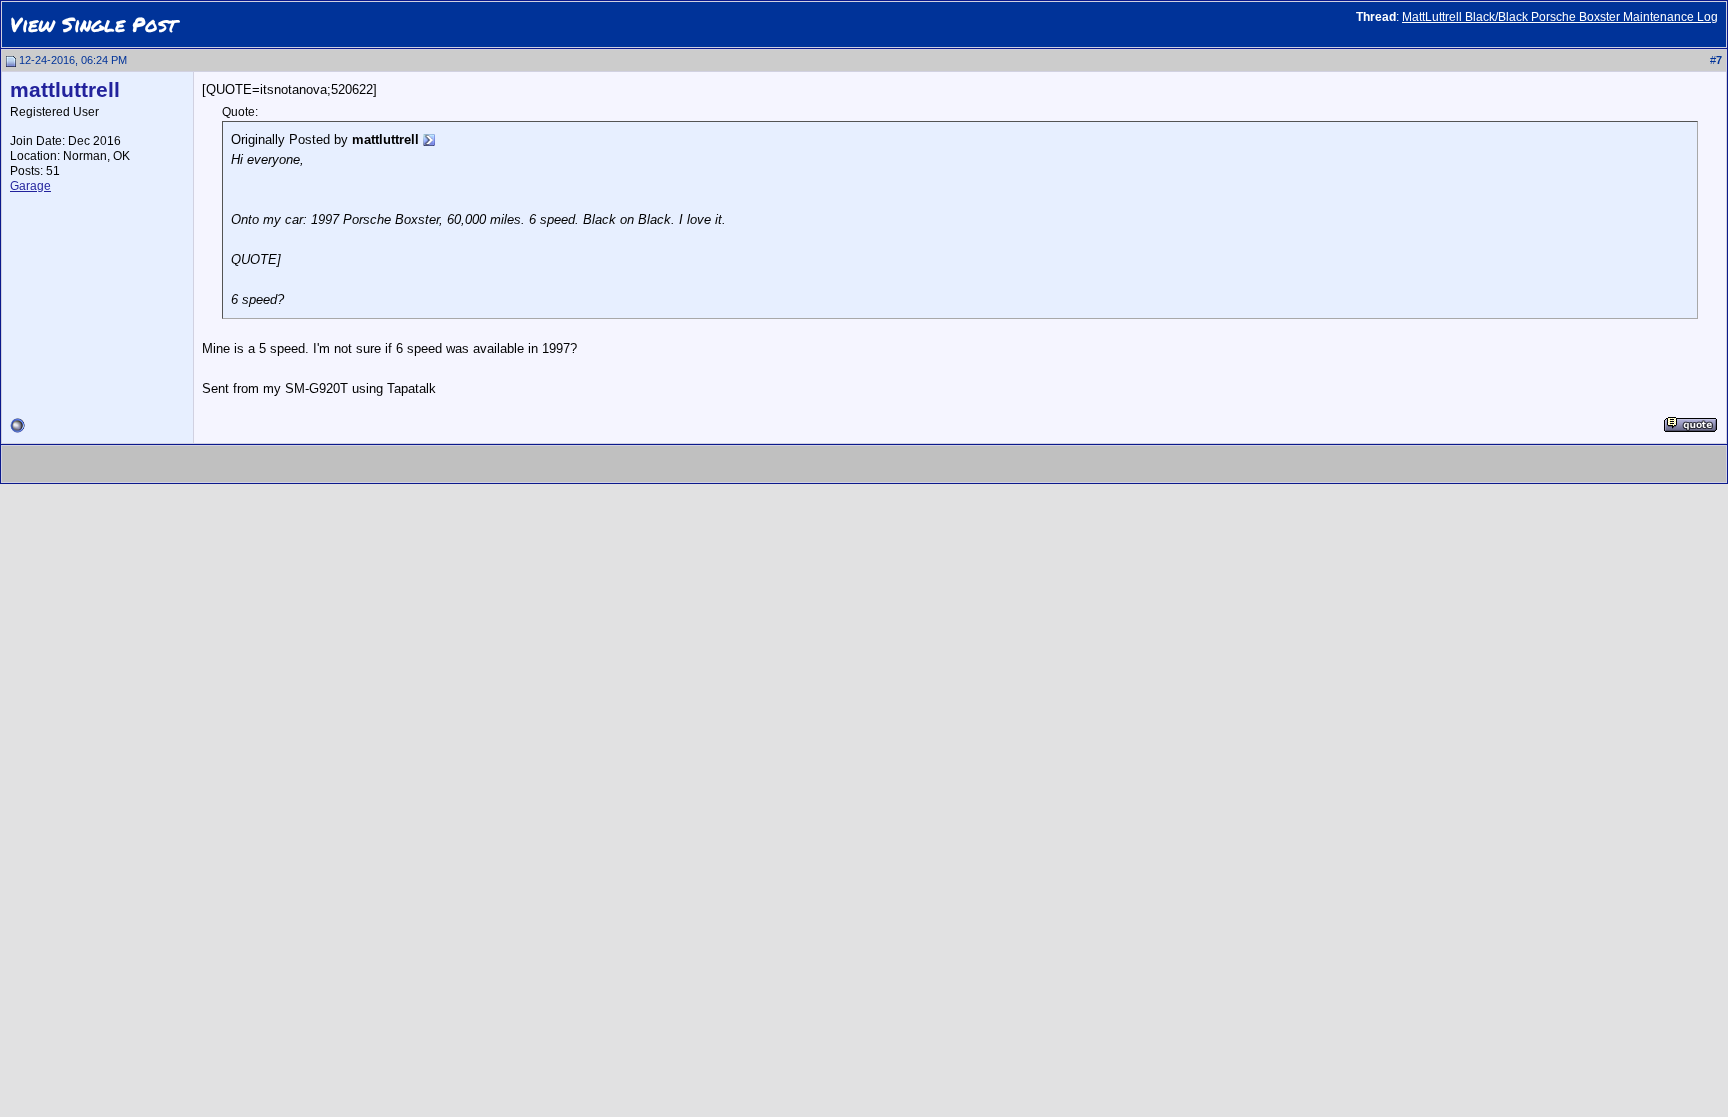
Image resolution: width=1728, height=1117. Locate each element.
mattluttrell (65, 90)
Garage (30, 186)
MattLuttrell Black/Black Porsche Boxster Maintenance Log (1560, 17)
